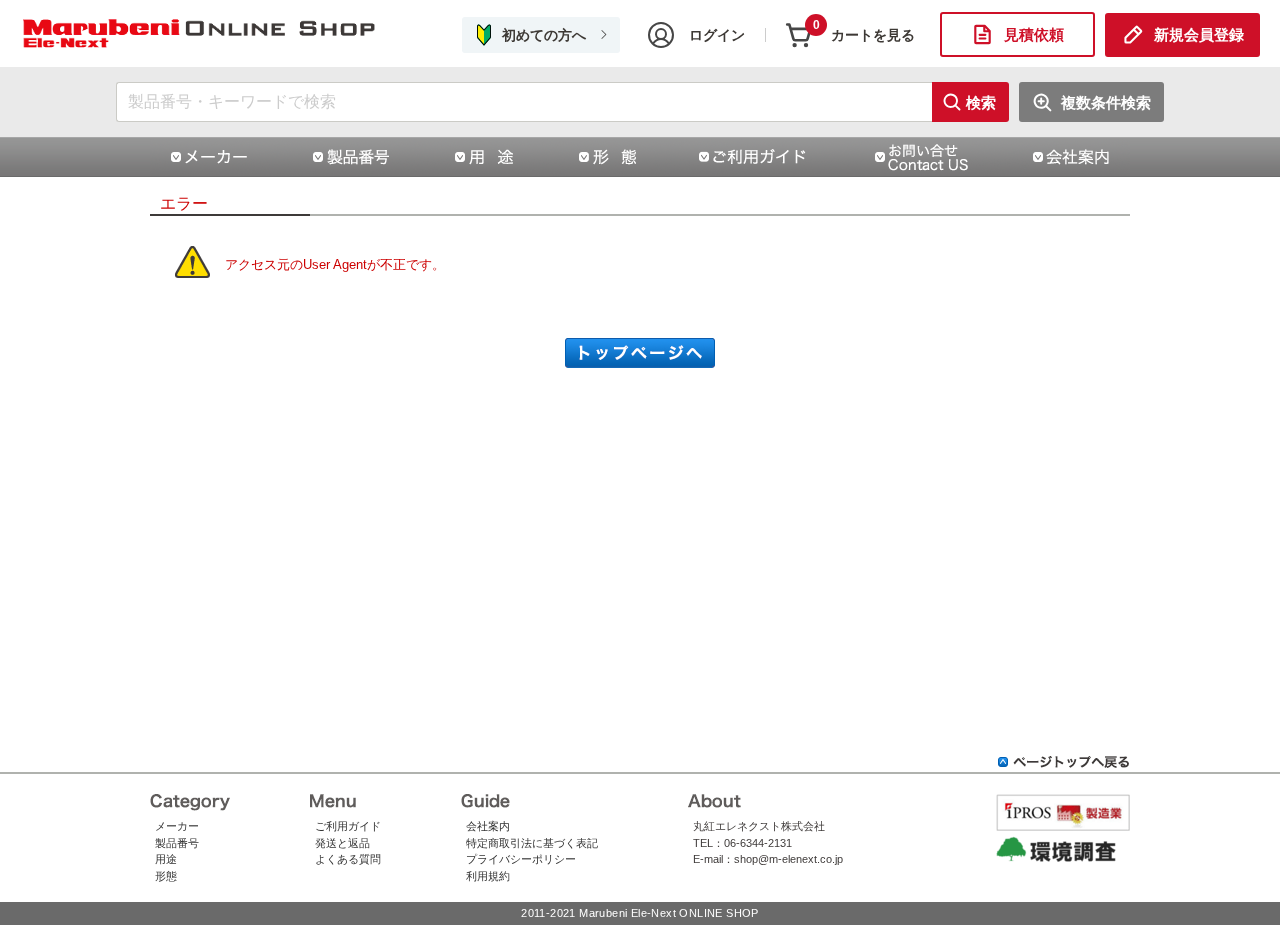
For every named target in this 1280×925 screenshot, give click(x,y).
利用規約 (488, 876)
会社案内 (488, 826)
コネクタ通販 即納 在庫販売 (200, 34)
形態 (166, 876)
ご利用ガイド (348, 826)
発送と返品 (342, 843)
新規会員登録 (1199, 34)
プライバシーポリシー (521, 859)
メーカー (177, 826)
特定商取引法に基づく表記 (532, 843)
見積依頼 (1034, 34)
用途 (166, 859)
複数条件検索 (1106, 102)
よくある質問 (348, 859)
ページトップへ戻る (1064, 762)
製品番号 (177, 843)
